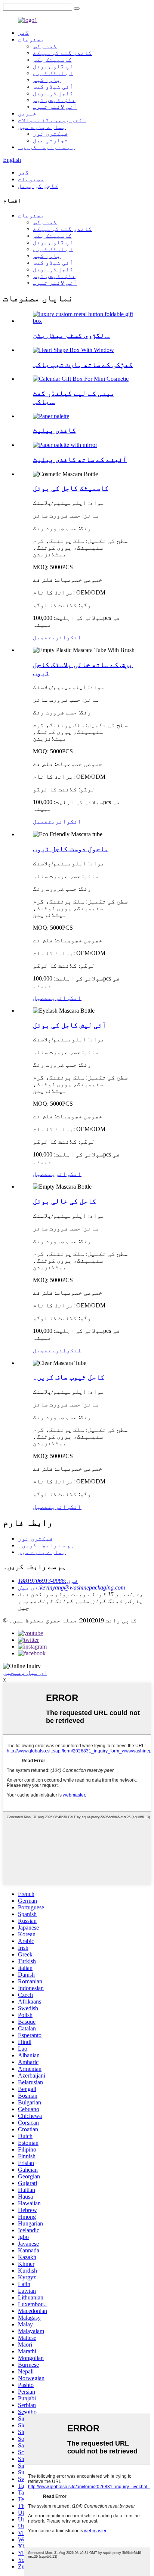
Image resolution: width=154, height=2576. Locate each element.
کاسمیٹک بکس (52, 60)
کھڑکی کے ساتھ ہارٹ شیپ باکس (83, 365)
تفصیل (42, 637)
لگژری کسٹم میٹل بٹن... (71, 335)
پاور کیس (47, 80)
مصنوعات (31, 39)
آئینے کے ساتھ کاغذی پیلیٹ (80, 459)
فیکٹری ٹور (50, 134)
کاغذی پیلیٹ (54, 430)
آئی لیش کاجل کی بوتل (70, 1025)
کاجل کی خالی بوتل (64, 1201)
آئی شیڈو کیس (53, 87)
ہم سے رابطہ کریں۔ (46, 147)
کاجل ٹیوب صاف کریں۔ (69, 1377)
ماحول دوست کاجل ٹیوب (71, 849)
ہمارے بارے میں (42, 127)
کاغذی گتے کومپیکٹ (62, 53)
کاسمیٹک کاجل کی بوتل (71, 488)
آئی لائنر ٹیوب (55, 107)
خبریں (27, 113)
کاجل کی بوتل (53, 93)
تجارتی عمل (50, 140)
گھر (24, 33)
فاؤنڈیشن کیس (54, 100)
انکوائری (67, 637)
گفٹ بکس (45, 46)
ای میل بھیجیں (25, 1673)
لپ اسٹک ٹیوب (53, 73)
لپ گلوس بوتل (53, 66)
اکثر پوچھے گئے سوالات (52, 120)
